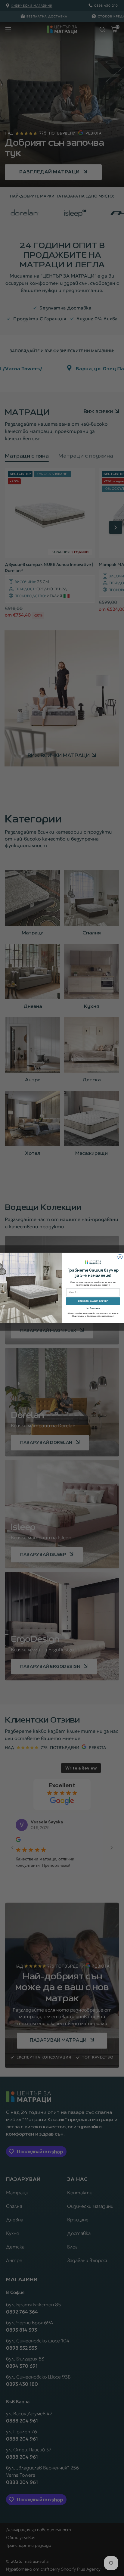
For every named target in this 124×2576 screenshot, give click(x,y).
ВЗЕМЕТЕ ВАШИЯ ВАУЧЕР (93, 1301)
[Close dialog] (120, 1257)
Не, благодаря (93, 1308)
